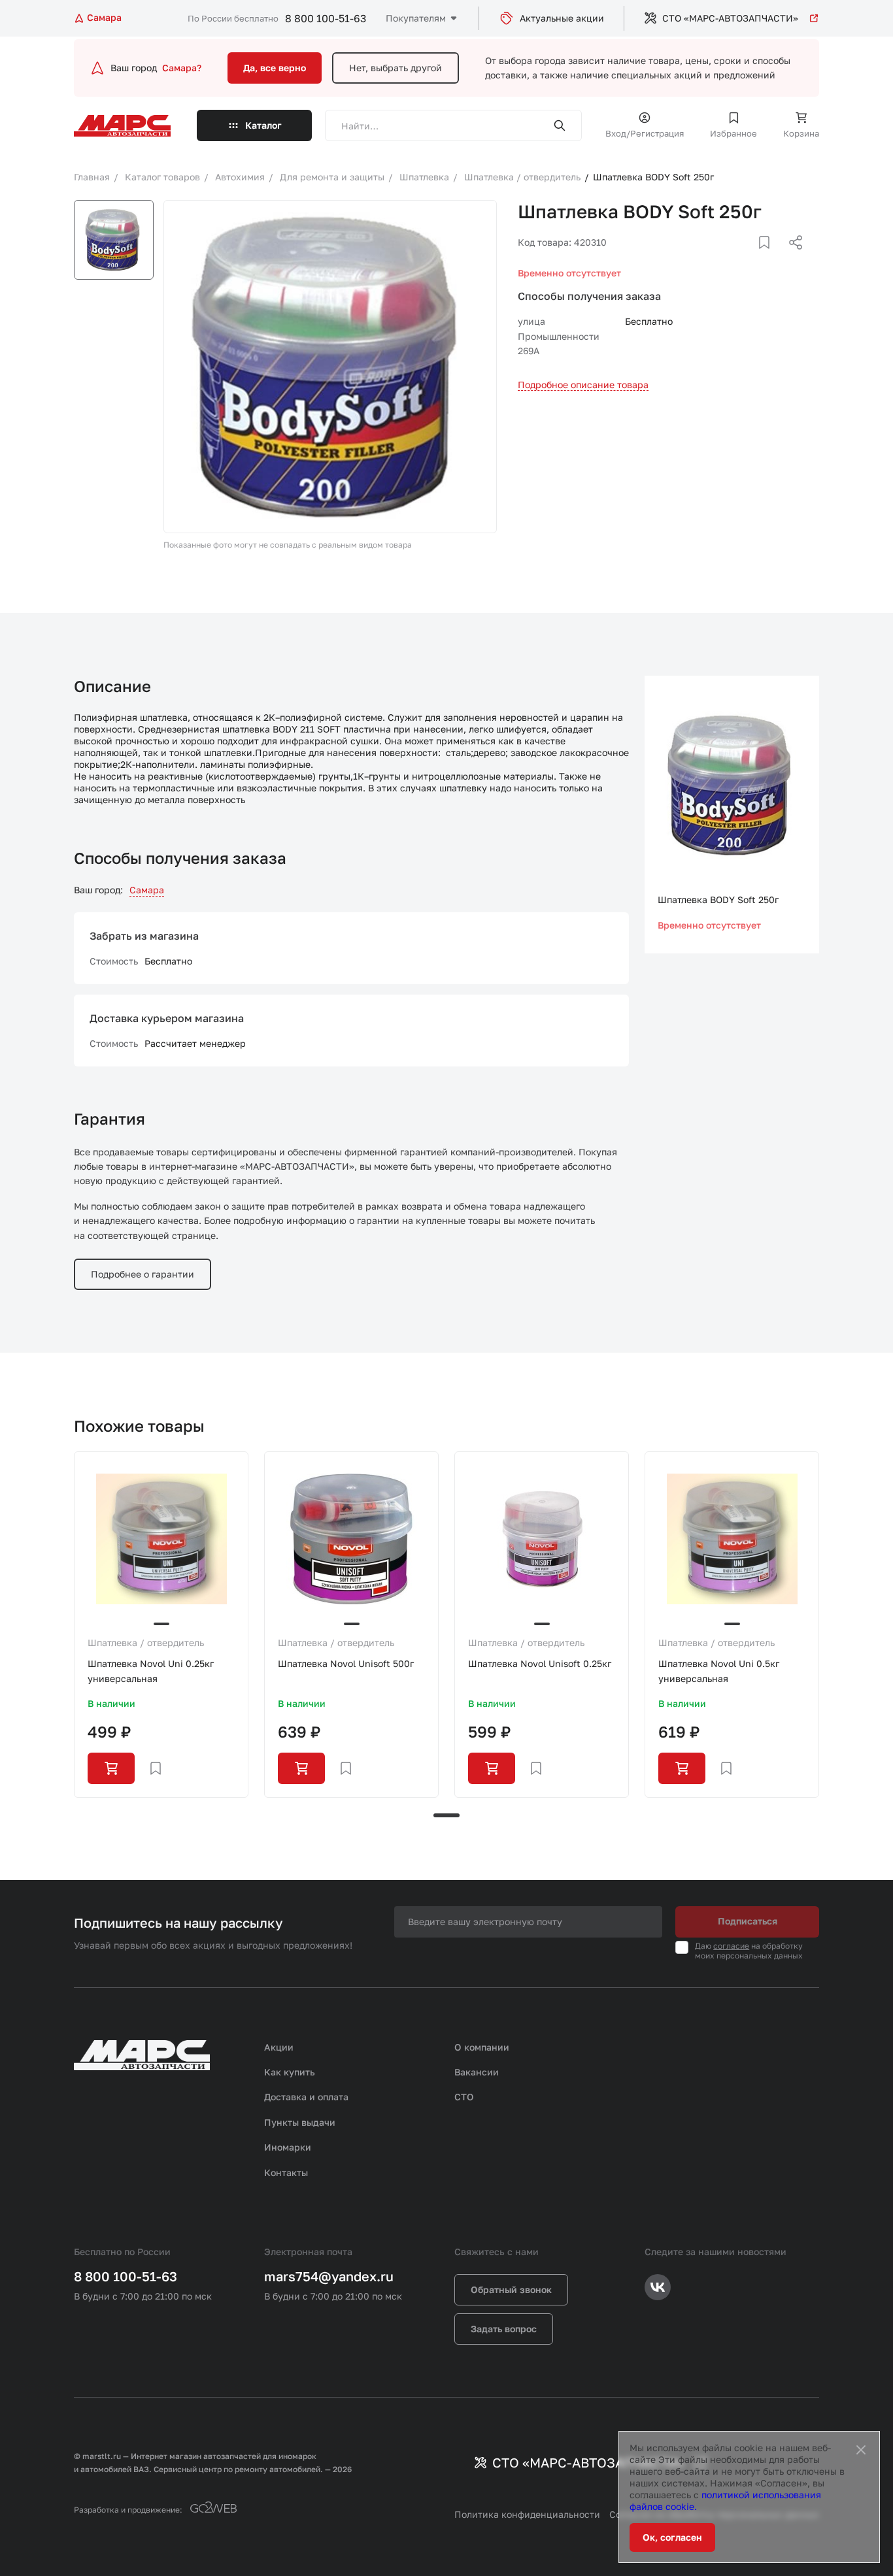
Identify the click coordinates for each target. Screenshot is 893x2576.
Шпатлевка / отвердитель (146, 1643)
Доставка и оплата (306, 2097)
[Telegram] (728, 258)
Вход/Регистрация (645, 133)
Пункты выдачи (300, 2122)
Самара (147, 890)
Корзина (801, 133)
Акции (279, 2047)
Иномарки (288, 2147)
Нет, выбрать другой (396, 68)
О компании (482, 2047)
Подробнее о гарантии (143, 1274)
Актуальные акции (562, 18)
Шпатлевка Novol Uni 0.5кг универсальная (719, 1671)
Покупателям (416, 18)
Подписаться (748, 1921)
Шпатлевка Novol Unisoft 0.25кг (540, 1663)
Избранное (733, 133)
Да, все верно (275, 68)
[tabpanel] (161, 1624)
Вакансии (477, 2072)
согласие (731, 1946)
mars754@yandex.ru (329, 2276)
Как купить (290, 2072)
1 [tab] (446, 1815)
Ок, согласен (672, 2537)
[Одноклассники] (770, 258)
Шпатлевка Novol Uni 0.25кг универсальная (151, 1671)
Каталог (263, 125)
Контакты (286, 2172)
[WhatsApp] (791, 258)
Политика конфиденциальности (527, 2514)
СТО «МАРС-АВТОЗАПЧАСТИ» (730, 18)
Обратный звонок (511, 2289)
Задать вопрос (504, 2329)
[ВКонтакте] (749, 258)
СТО (464, 2097)
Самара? (182, 68)
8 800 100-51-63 (326, 18)
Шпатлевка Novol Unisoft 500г (346, 1663)
